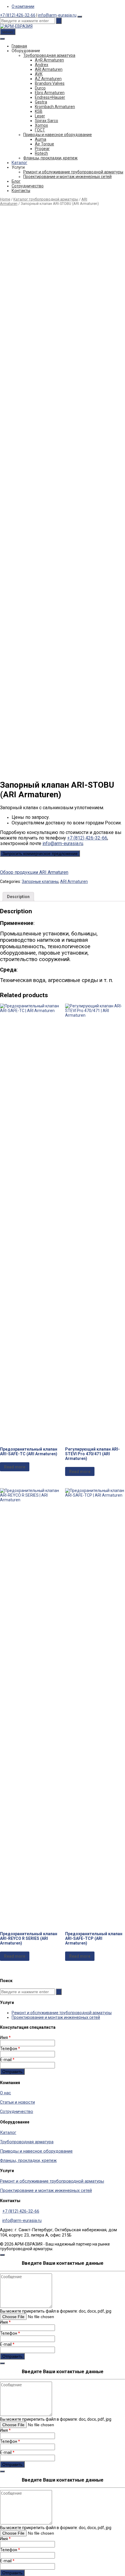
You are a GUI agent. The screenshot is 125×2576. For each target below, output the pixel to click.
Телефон (10, 2049)
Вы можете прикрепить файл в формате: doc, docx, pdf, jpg (56, 2311)
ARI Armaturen (49, 69)
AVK (39, 74)
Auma (41, 139)
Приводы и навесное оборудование (58, 135)
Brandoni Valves (50, 83)
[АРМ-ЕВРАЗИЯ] (16, 26)
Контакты (21, 191)
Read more (15, 1467)
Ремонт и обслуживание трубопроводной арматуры (73, 172)
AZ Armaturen (48, 79)
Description (18, 897)
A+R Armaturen (49, 60)
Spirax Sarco (47, 121)
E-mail (7, 2060)
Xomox (41, 125)
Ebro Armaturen (50, 93)
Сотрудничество (28, 186)
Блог (16, 181)
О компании (23, 6)
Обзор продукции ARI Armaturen (34, 872)
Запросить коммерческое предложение (40, 854)
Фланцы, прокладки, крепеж (50, 158)
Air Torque (44, 144)
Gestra (41, 102)
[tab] (18, 897)
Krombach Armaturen (55, 107)
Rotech (41, 153)
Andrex (42, 65)
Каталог (19, 163)
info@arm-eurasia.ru (57, 15)
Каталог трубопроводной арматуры (46, 199)
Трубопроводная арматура (49, 55)
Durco (40, 88)
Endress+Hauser (50, 97)
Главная (19, 46)
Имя (5, 2037)
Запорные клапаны (40, 881)
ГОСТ (40, 130)
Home (5, 199)
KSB (39, 111)
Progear (42, 149)
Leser (40, 116)
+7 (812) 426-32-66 (18, 15)
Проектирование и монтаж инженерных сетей (67, 177)
